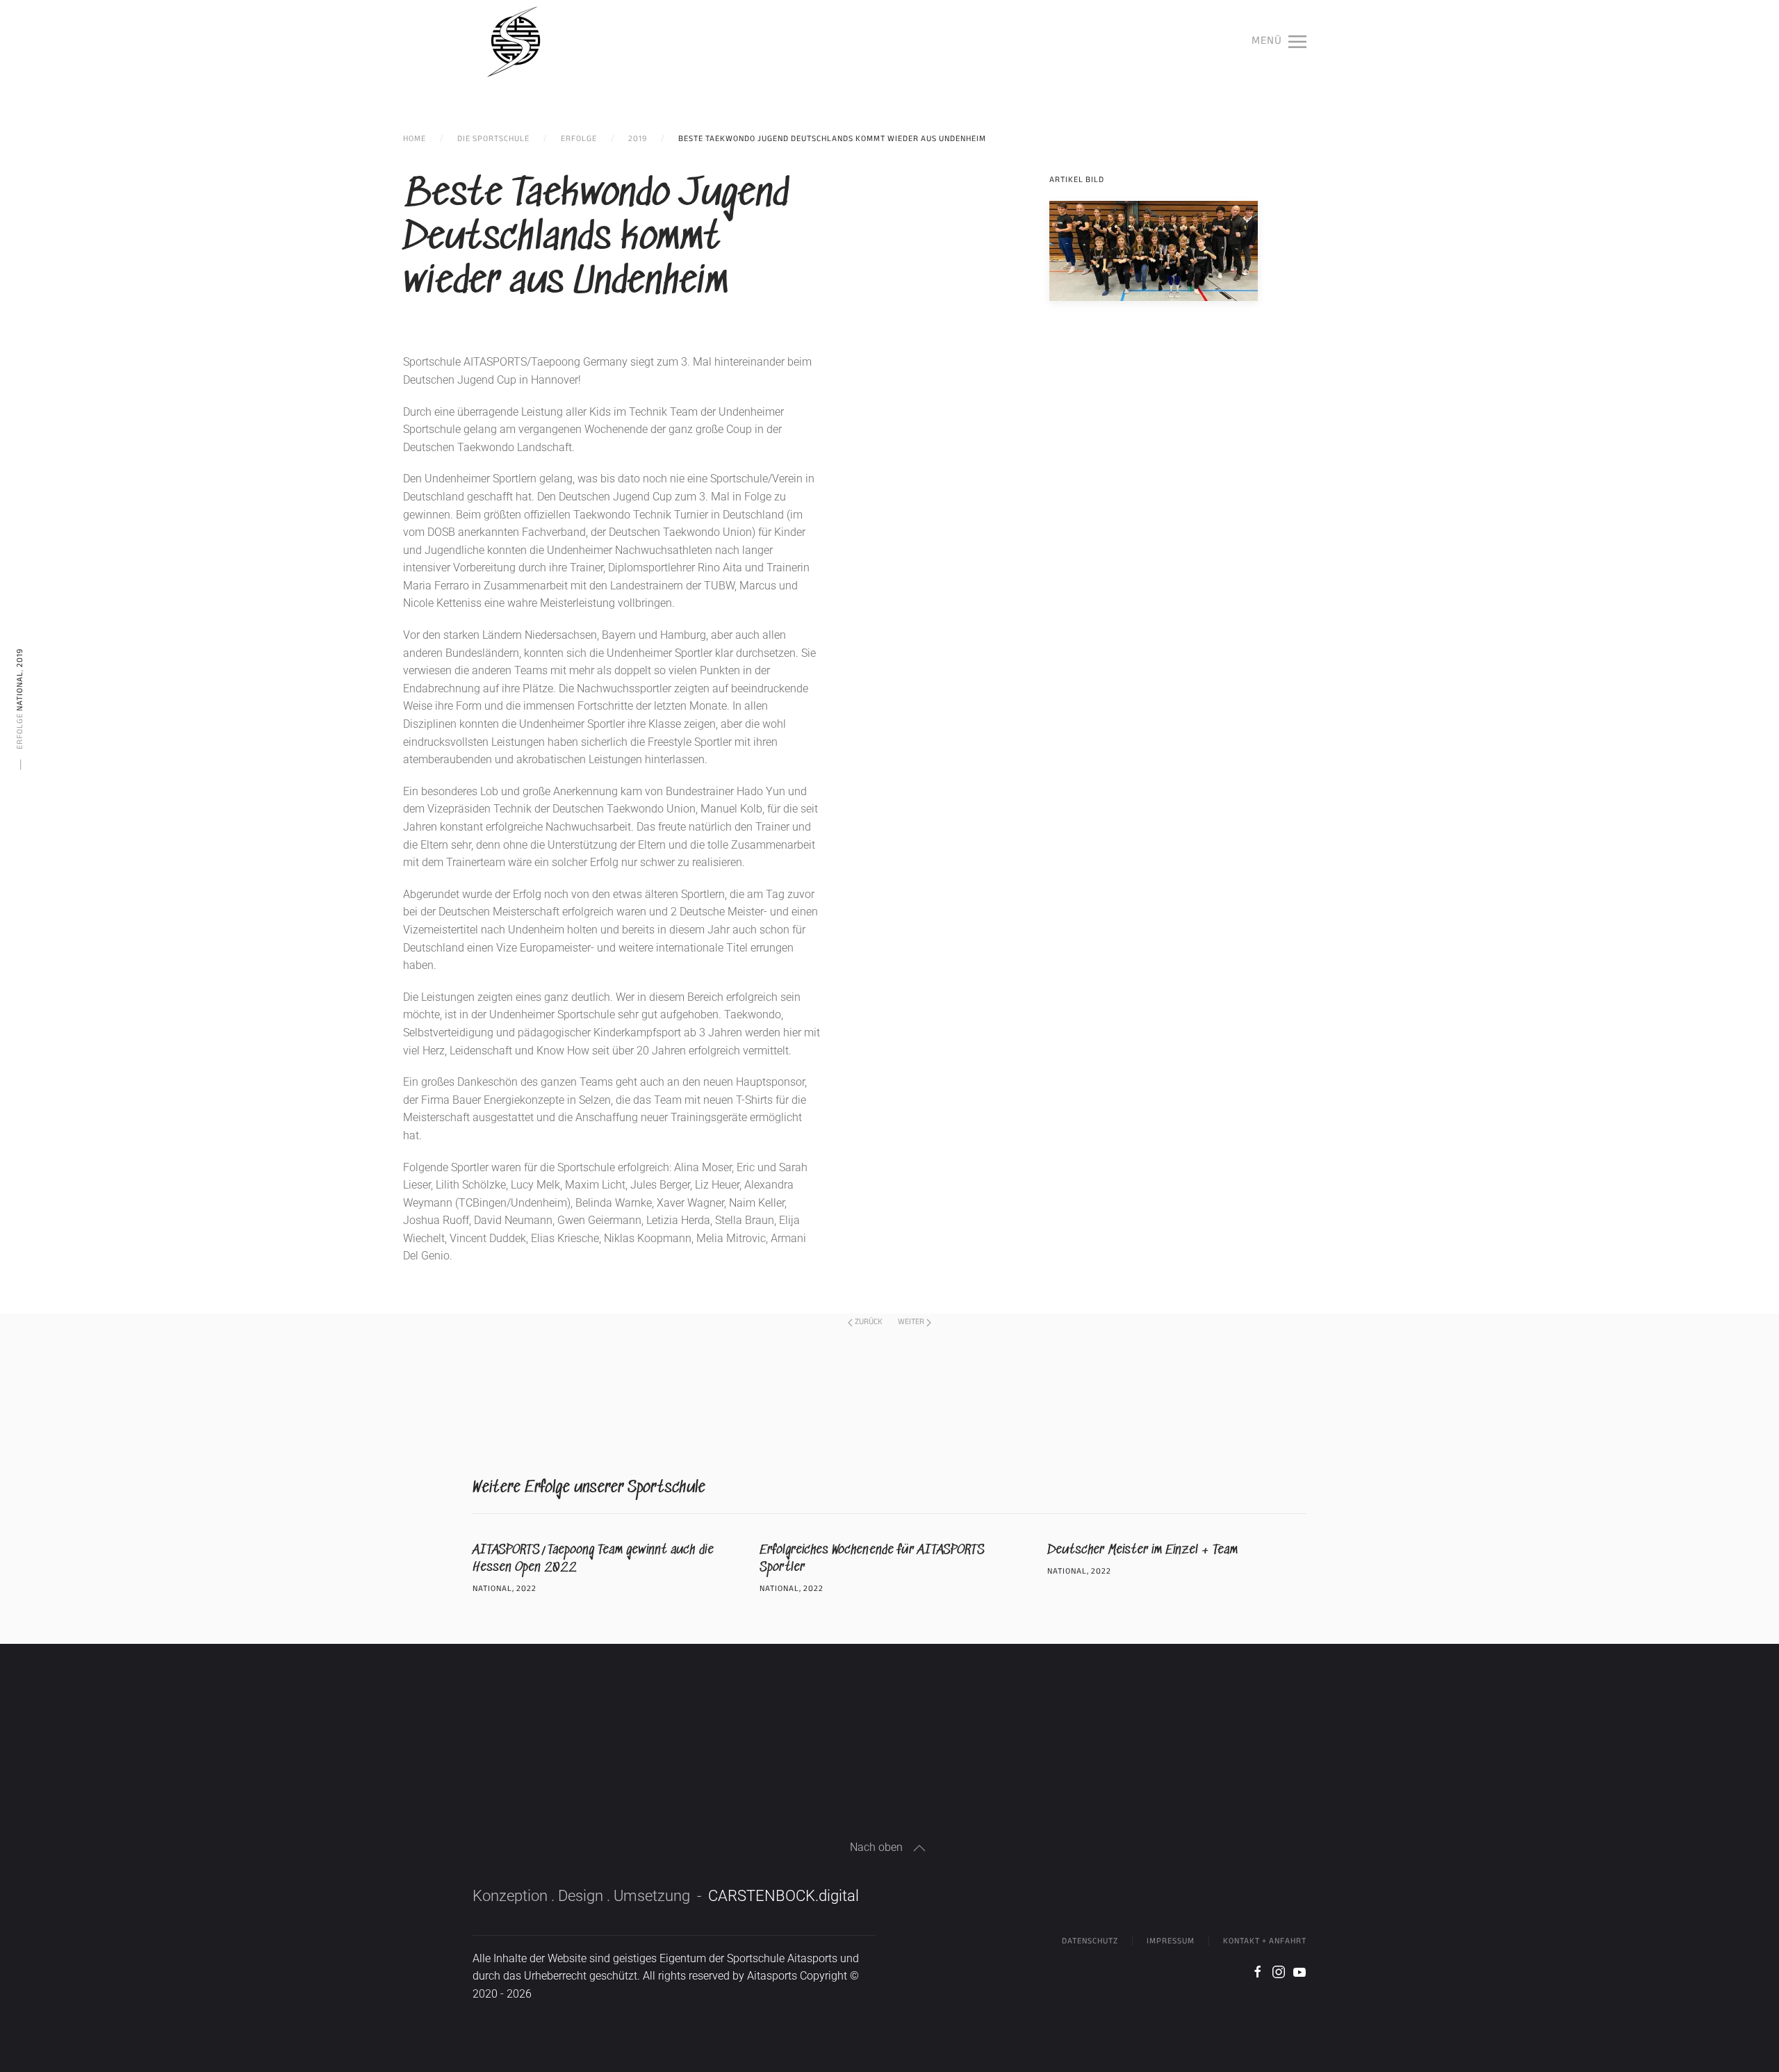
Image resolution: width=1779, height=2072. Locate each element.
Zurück (869, 1322)
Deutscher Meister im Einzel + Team (1142, 1550)
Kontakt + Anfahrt (1265, 1941)
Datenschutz (1090, 1941)
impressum (1171, 1941)
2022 (526, 1589)
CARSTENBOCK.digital (784, 1896)
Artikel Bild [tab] (1077, 180)
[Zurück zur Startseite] (516, 42)
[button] (1279, 42)
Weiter (911, 1322)
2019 (20, 658)
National (20, 691)
